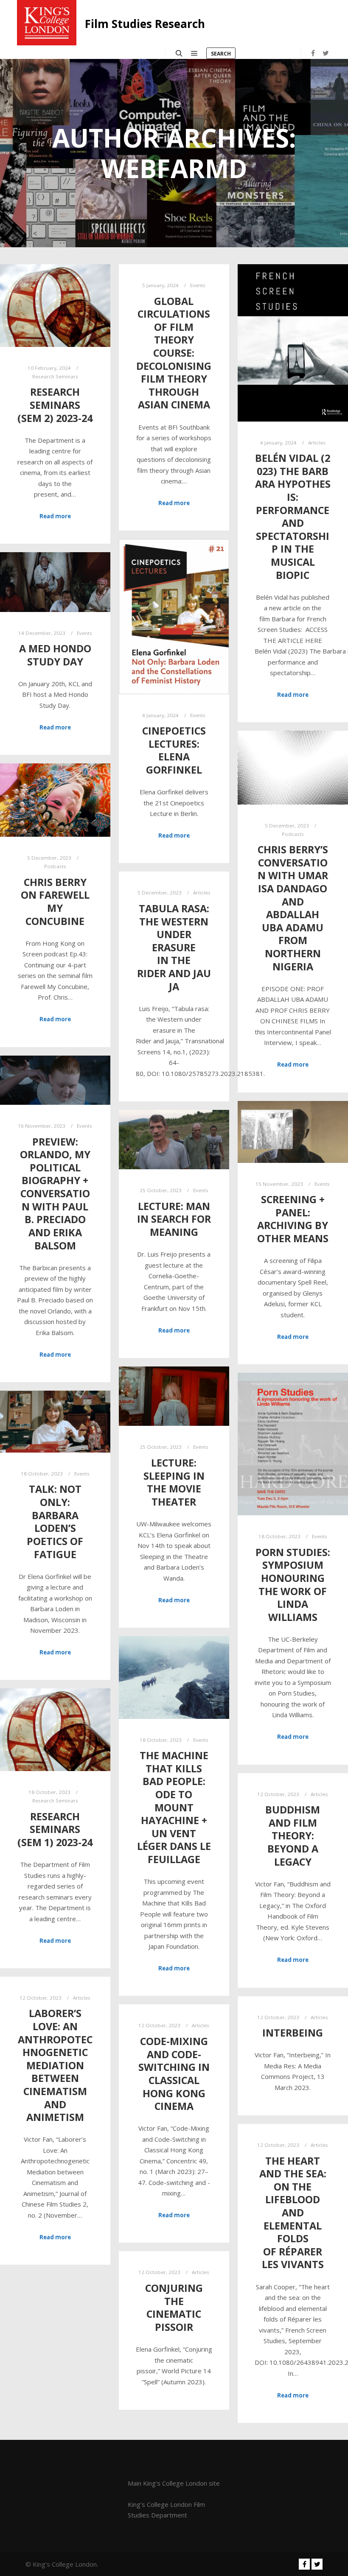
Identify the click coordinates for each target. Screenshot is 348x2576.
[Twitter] (326, 53)
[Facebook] (313, 53)
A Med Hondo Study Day (55, 655)
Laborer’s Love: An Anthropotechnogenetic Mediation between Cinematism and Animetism (55, 2065)
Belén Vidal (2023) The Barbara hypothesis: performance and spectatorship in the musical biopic (293, 516)
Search (221, 54)
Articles (317, 443)
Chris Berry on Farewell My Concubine (55, 902)
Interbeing (293, 2033)
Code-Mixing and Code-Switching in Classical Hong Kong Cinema (174, 2074)
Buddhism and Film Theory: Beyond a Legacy (293, 1836)
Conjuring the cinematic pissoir (174, 2308)
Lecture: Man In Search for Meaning (174, 1219)
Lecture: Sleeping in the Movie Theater (174, 1482)
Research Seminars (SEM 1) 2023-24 (55, 1829)
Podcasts (293, 834)
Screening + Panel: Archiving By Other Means (293, 1219)
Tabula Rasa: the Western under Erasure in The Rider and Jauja (174, 947)
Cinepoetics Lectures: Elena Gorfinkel (174, 750)
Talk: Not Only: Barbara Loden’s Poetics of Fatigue (55, 1521)
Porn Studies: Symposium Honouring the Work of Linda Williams (293, 1585)
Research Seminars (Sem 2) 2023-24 (55, 405)
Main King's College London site (174, 2483)
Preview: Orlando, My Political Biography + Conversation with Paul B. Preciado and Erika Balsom (55, 1194)
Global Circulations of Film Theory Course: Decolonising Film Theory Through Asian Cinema (174, 353)
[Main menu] (194, 53)
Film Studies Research (145, 24)
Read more (55, 516)
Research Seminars (55, 376)
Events (198, 285)
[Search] (179, 53)
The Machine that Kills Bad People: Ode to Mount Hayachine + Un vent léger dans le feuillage (174, 1807)
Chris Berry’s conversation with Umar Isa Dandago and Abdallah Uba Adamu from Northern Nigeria (293, 908)
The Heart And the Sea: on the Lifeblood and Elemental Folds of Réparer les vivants (293, 2213)
